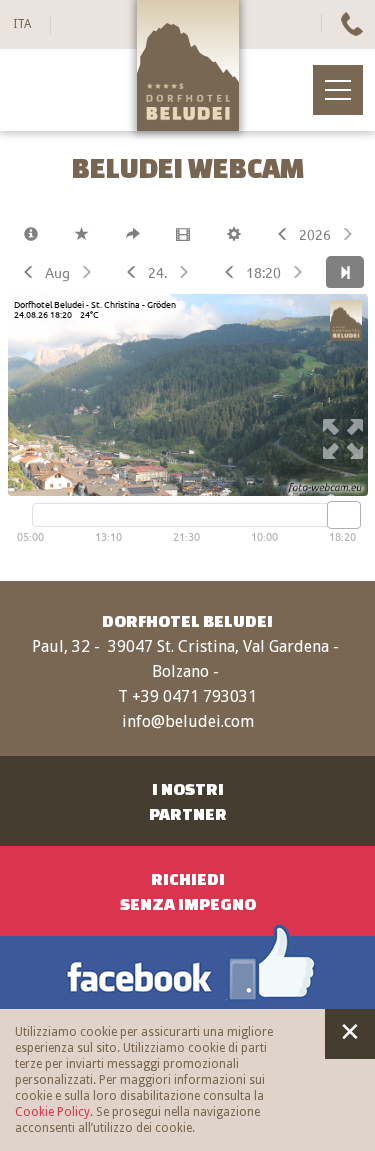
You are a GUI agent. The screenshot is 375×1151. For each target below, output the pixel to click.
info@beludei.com (188, 721)
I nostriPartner (188, 801)
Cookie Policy (52, 1112)
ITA (22, 24)
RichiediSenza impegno (188, 891)
